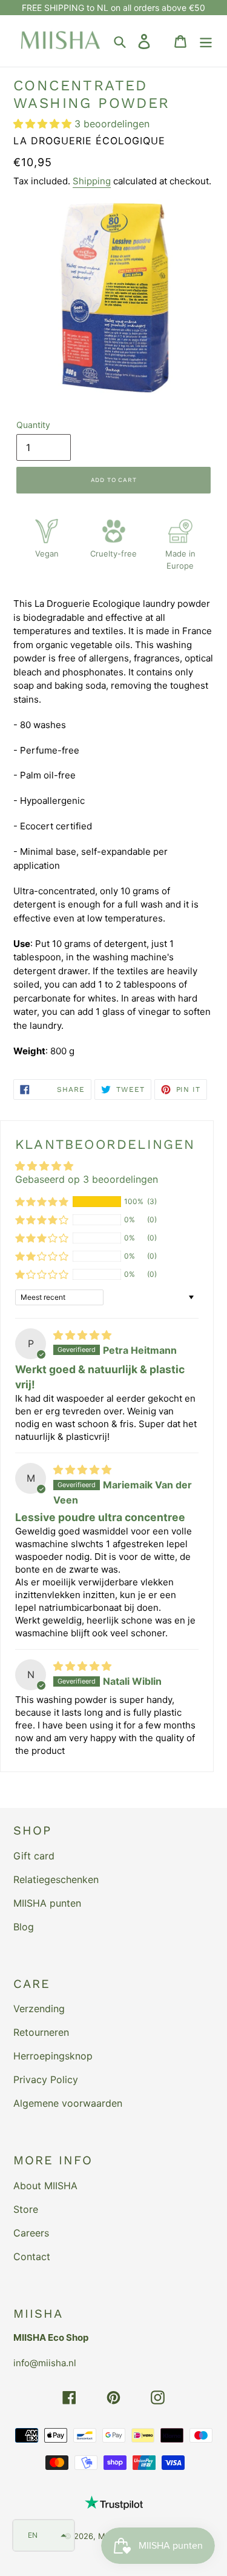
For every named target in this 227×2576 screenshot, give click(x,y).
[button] (44, 124)
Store (26, 2209)
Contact (32, 2257)
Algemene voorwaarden (68, 2103)
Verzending (39, 2009)
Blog (24, 1927)
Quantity (33, 425)
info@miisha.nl (45, 2363)
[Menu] (206, 41)
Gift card (34, 1856)
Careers (31, 2233)
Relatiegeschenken (56, 1879)
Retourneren (41, 2032)
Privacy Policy (46, 2079)
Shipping (92, 181)
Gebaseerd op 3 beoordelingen (87, 1179)
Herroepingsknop (53, 2056)
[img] (82, 1335)
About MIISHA (45, 2186)
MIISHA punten (47, 1903)
